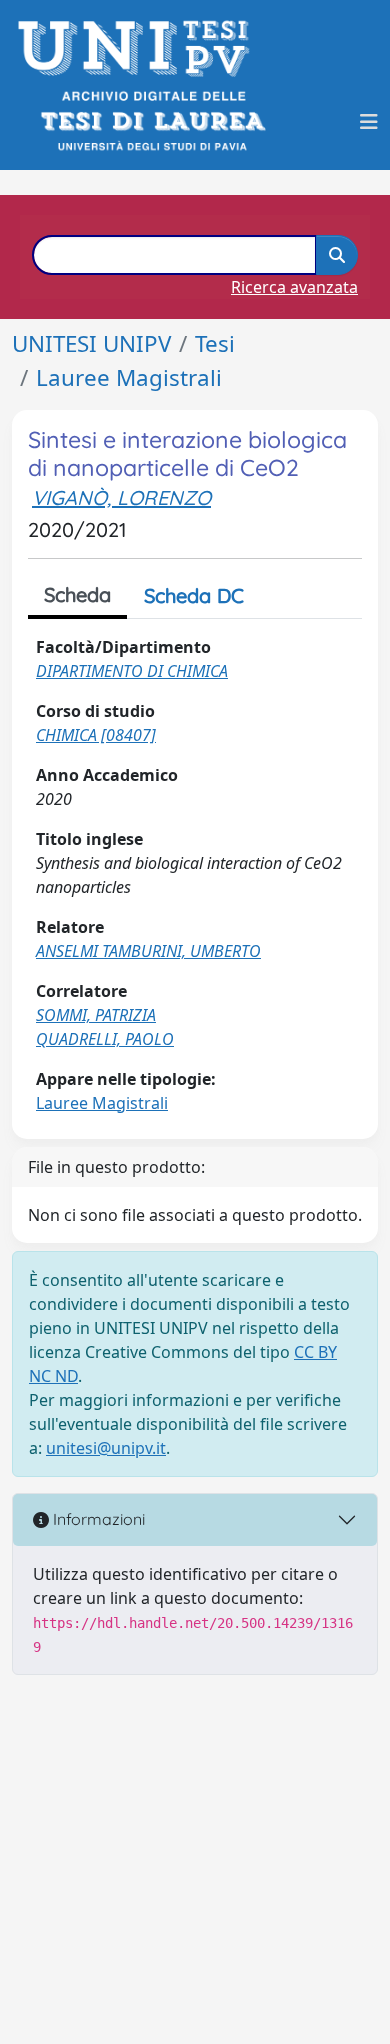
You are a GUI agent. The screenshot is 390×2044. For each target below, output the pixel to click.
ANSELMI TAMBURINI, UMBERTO (148, 951)
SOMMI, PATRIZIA (96, 1015)
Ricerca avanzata (294, 287)
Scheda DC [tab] (194, 595)
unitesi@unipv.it (106, 1448)
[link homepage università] (151, 121)
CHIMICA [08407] (96, 735)
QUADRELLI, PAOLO (105, 1039)
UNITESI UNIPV (91, 343)
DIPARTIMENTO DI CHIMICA (132, 671)
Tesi (215, 343)
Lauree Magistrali (129, 377)
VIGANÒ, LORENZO (121, 497)
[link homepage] (139, 48)
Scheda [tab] (77, 594)
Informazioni (97, 1519)
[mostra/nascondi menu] (369, 122)
